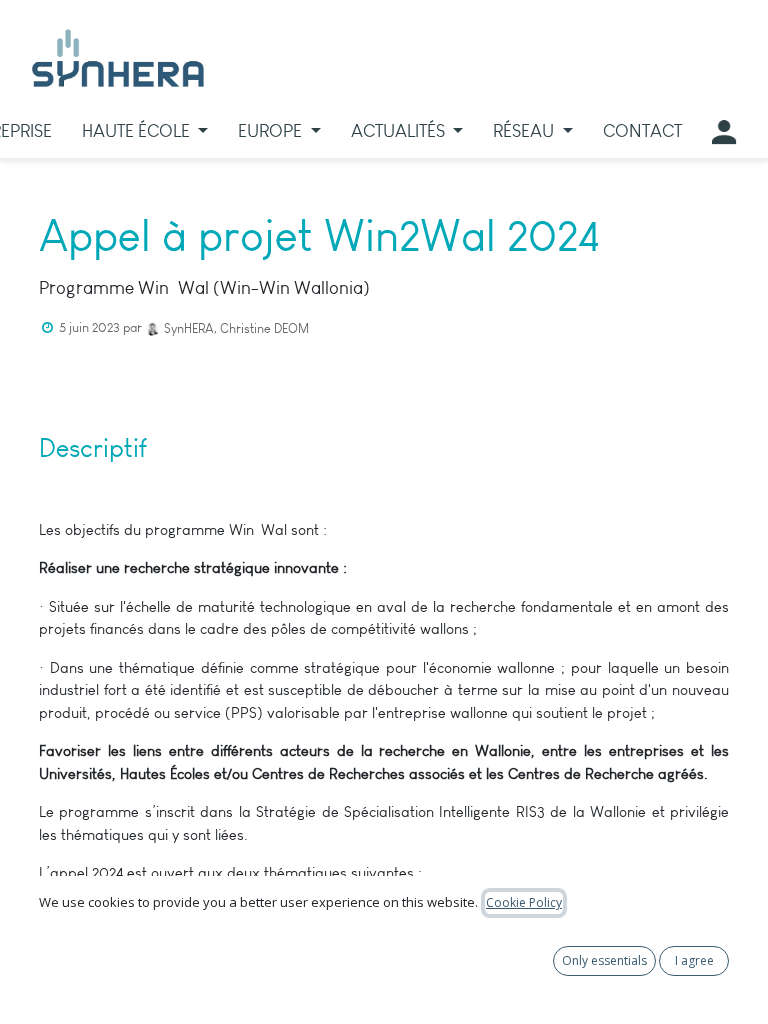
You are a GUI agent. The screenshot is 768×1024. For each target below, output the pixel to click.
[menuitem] (145, 131)
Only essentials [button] (604, 960)
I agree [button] (694, 960)
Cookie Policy (524, 902)
